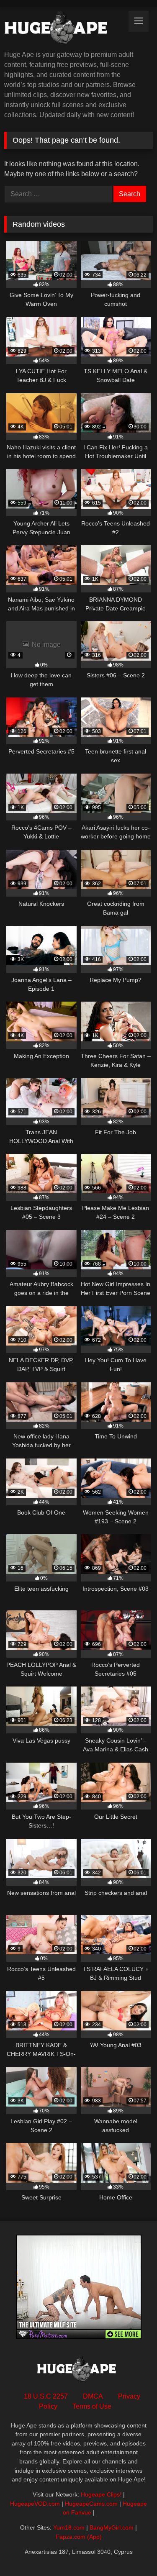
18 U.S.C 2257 (46, 2396)
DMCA (93, 2396)
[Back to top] (131, 2551)
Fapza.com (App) (79, 2537)
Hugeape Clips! (101, 2494)
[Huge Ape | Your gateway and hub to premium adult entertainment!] (64, 29)
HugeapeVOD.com (35, 2504)
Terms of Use (92, 2406)
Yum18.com (69, 2527)
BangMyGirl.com (112, 2527)
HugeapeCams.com (91, 2504)
